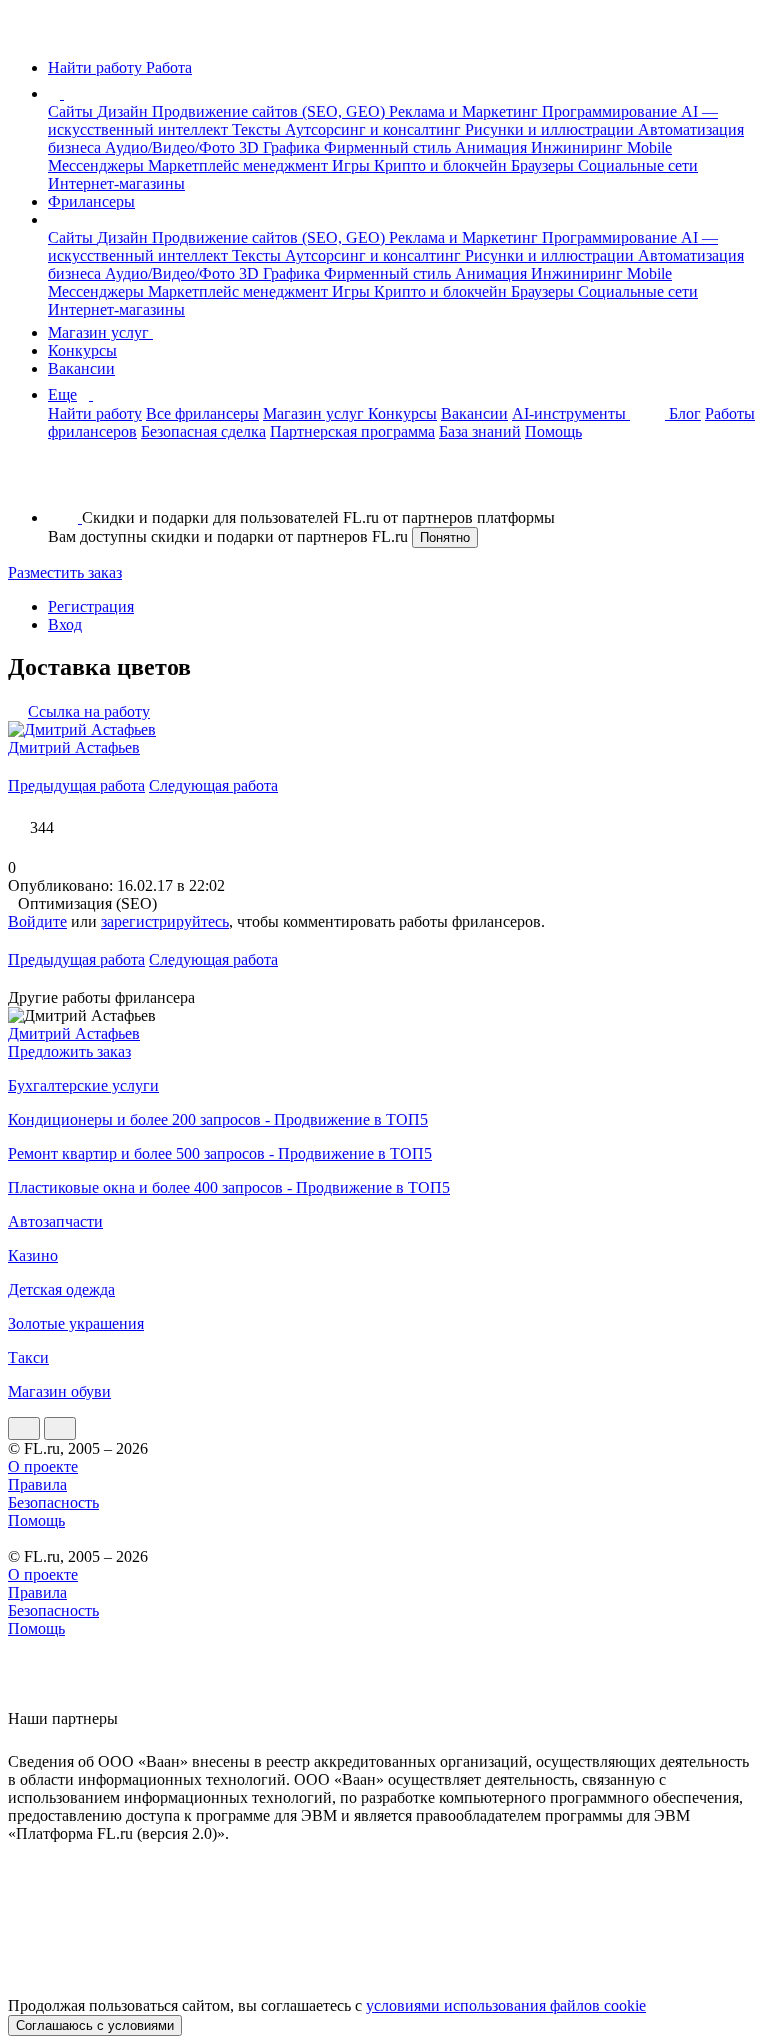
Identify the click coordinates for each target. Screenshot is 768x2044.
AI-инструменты (571, 413)
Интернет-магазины (116, 183)
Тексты (258, 129)
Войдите (37, 921)
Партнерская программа (352, 431)
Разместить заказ (65, 572)
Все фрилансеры (202, 413)
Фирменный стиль (389, 147)
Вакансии (81, 368)
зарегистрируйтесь (165, 921)
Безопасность (53, 1502)
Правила (37, 1484)
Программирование (611, 111)
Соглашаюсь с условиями (95, 2025)
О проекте (43, 1466)
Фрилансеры (91, 201)
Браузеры (544, 165)
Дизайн (124, 111)
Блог (685, 413)
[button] (67, 93)
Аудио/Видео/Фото (172, 147)
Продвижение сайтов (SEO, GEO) (270, 111)
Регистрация (91, 606)
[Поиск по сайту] (64, 483)
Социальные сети (638, 165)
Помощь (553, 431)
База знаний (480, 431)
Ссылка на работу (89, 711)
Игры (353, 165)
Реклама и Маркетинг (465, 111)
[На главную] (26, 33)
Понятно (445, 537)
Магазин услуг (100, 332)
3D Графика (281, 147)
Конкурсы (82, 350)
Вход (65, 624)
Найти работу (95, 413)
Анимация (493, 147)
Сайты (72, 111)
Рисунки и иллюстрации (551, 129)
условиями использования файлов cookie (506, 2005)
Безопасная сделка (203, 431)
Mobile (649, 147)
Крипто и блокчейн (442, 165)
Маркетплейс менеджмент (240, 165)
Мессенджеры (98, 165)
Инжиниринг (579, 147)
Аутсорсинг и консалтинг (375, 129)
